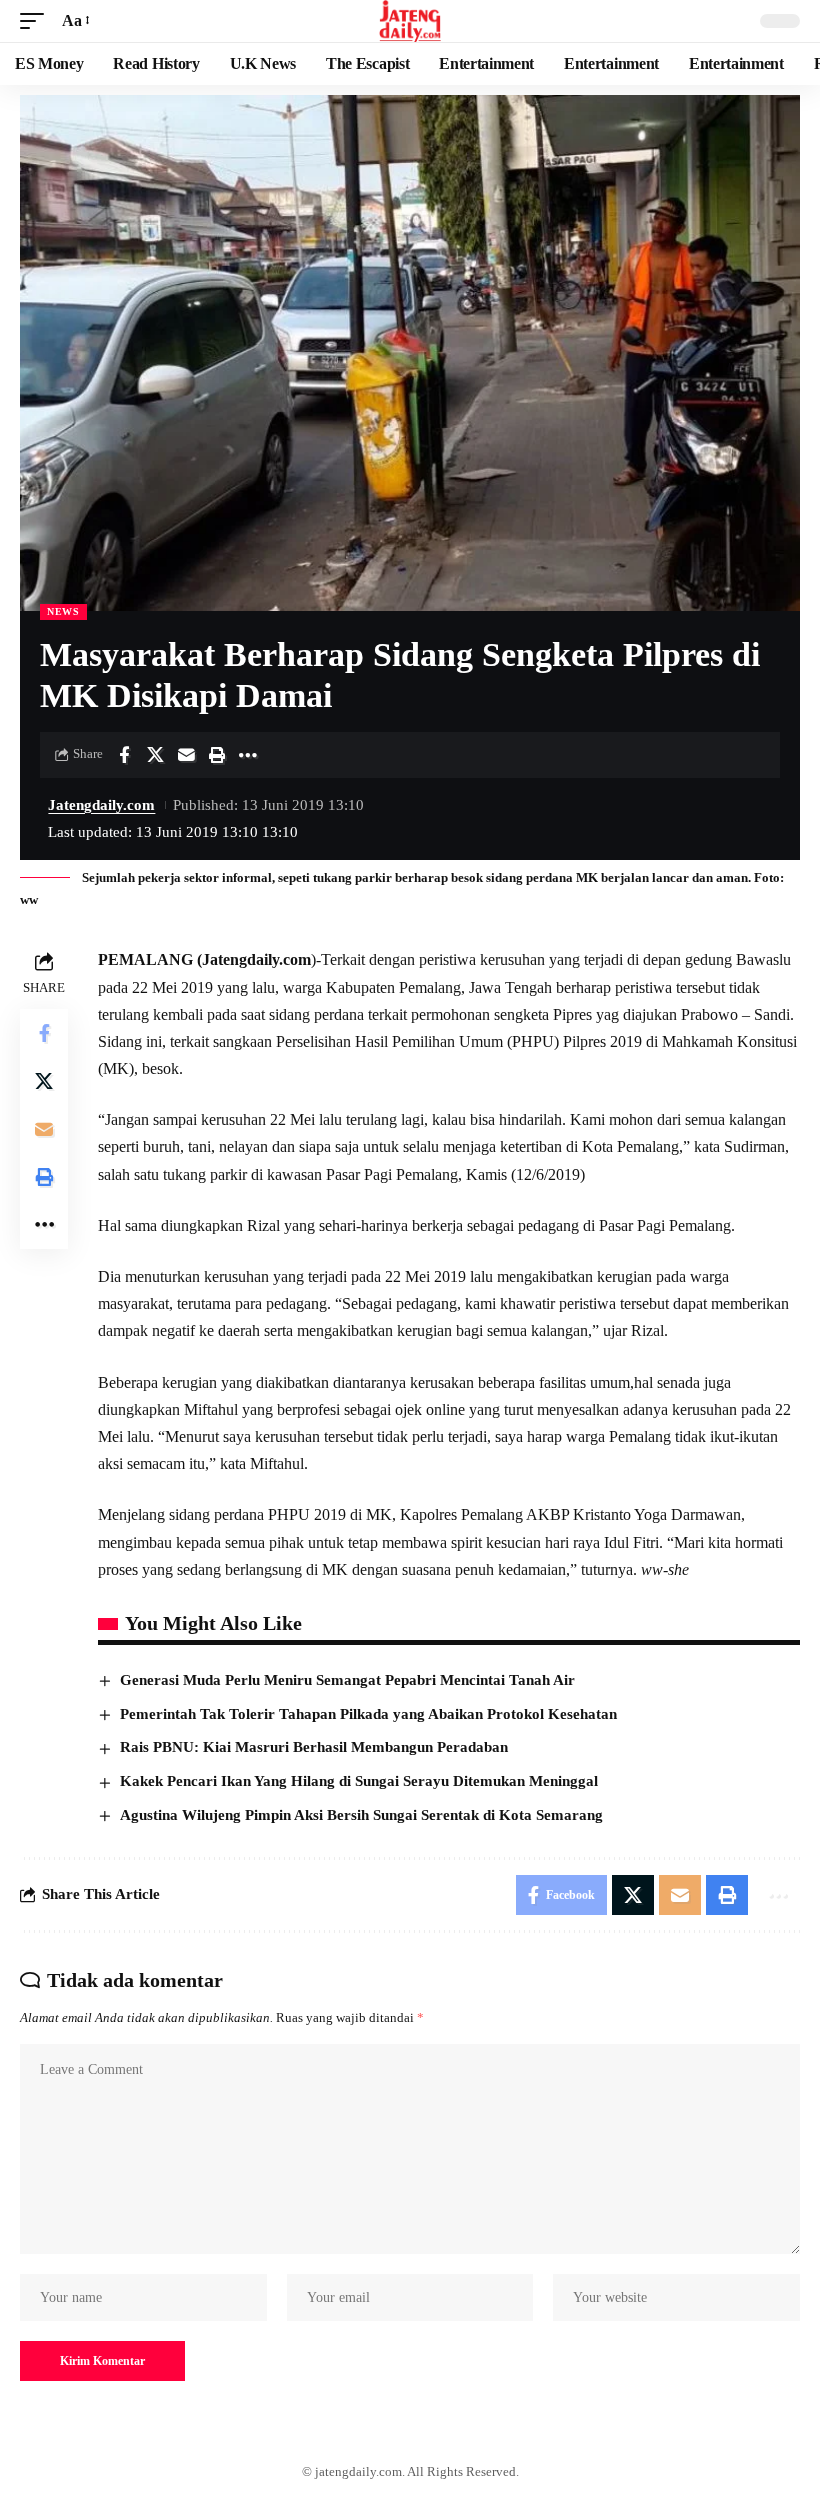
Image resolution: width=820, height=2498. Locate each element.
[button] (37, 20)
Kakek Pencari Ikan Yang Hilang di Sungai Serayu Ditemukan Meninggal (359, 1781)
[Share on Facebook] (124, 755)
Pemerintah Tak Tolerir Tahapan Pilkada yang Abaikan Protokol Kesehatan (368, 1714)
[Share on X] (155, 755)
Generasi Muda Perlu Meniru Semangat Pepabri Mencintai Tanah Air (347, 1680)
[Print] (217, 755)
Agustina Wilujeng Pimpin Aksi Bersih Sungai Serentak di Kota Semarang (361, 1815)
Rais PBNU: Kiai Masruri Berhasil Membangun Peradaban (314, 1747)
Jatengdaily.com (101, 805)
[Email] (186, 755)
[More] (248, 755)
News (63, 611)
